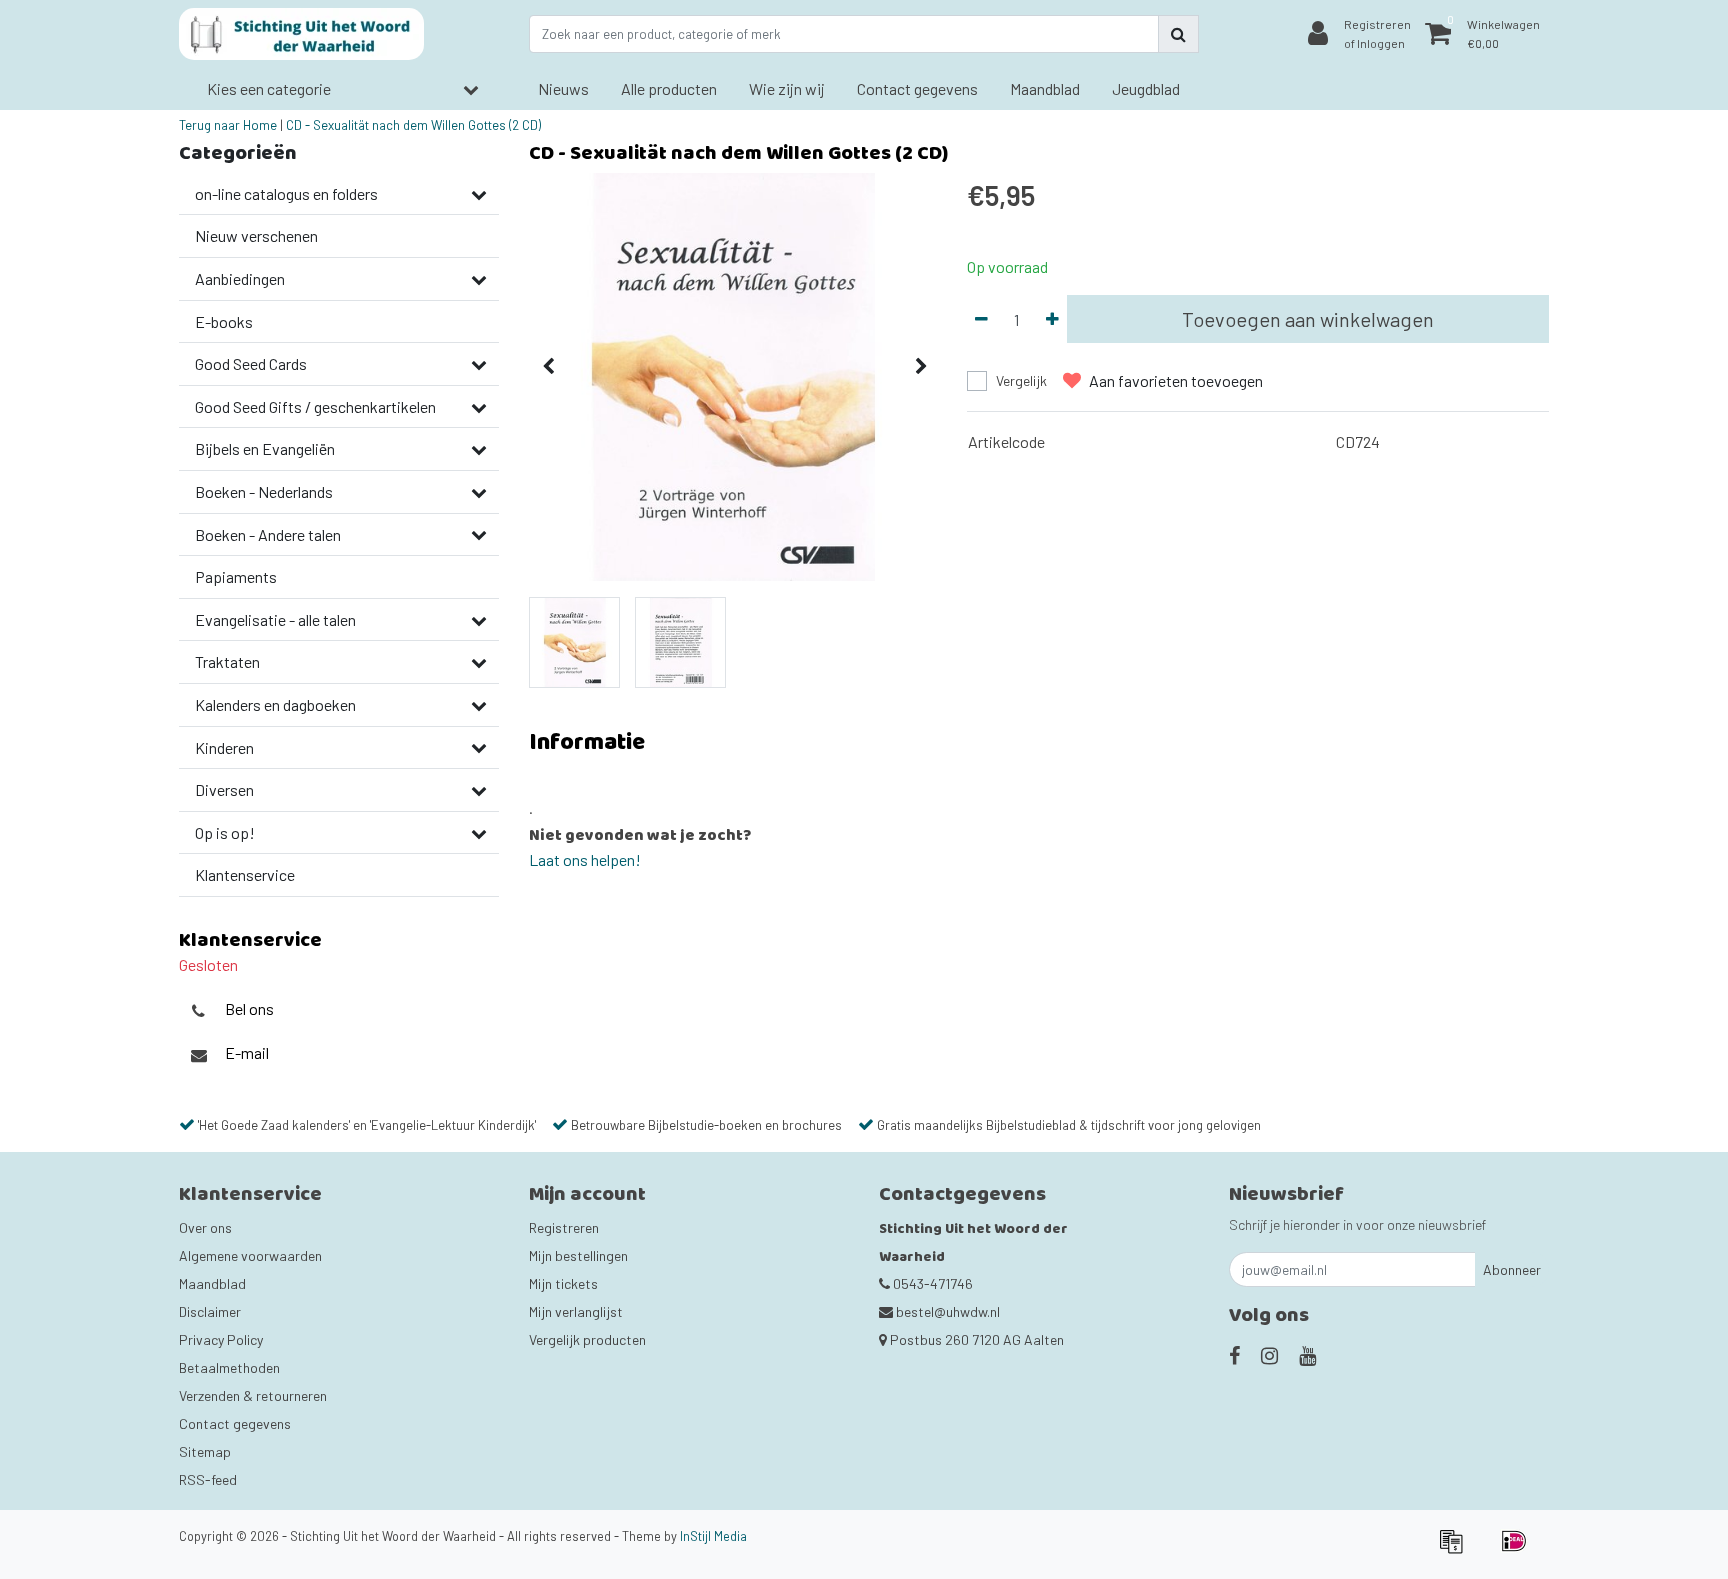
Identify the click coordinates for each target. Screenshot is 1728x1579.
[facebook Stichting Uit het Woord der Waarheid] (1234, 1355)
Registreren (564, 1227)
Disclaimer (210, 1311)
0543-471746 (931, 1283)
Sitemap (205, 1451)
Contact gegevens (235, 1423)
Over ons (205, 1227)
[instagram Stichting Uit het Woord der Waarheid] (1269, 1355)
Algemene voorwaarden (250, 1255)
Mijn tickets (563, 1283)
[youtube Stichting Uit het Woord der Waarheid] (1307, 1355)
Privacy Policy (221, 1339)
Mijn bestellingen (578, 1255)
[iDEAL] (1519, 1549)
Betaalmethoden (229, 1367)
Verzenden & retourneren (253, 1395)
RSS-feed (208, 1479)
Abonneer (1512, 1269)
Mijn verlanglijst (576, 1311)
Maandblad (212, 1283)
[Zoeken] (1178, 34)
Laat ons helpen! (585, 859)
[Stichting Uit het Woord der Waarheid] (301, 34)
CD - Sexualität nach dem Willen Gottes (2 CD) (413, 125)
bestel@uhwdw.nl (948, 1311)
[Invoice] (1457, 1549)
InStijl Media (713, 1536)
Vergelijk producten (587, 1339)
